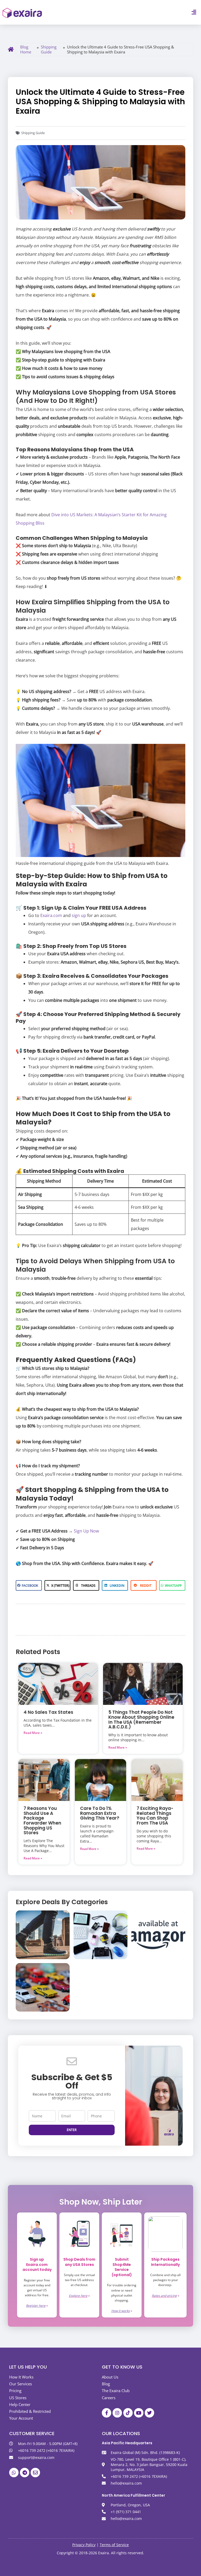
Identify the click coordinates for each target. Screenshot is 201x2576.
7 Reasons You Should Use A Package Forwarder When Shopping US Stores (42, 1820)
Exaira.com (51, 915)
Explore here (78, 2296)
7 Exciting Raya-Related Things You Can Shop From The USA (155, 1816)
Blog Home (26, 50)
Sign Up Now (86, 1531)
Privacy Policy (84, 2545)
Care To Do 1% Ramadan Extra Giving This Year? (100, 1813)
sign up (79, 915)
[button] (194, 12)
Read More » (33, 1733)
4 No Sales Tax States (48, 1712)
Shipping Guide (49, 50)
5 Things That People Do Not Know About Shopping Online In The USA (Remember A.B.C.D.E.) (141, 1720)
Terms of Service (114, 2545)
